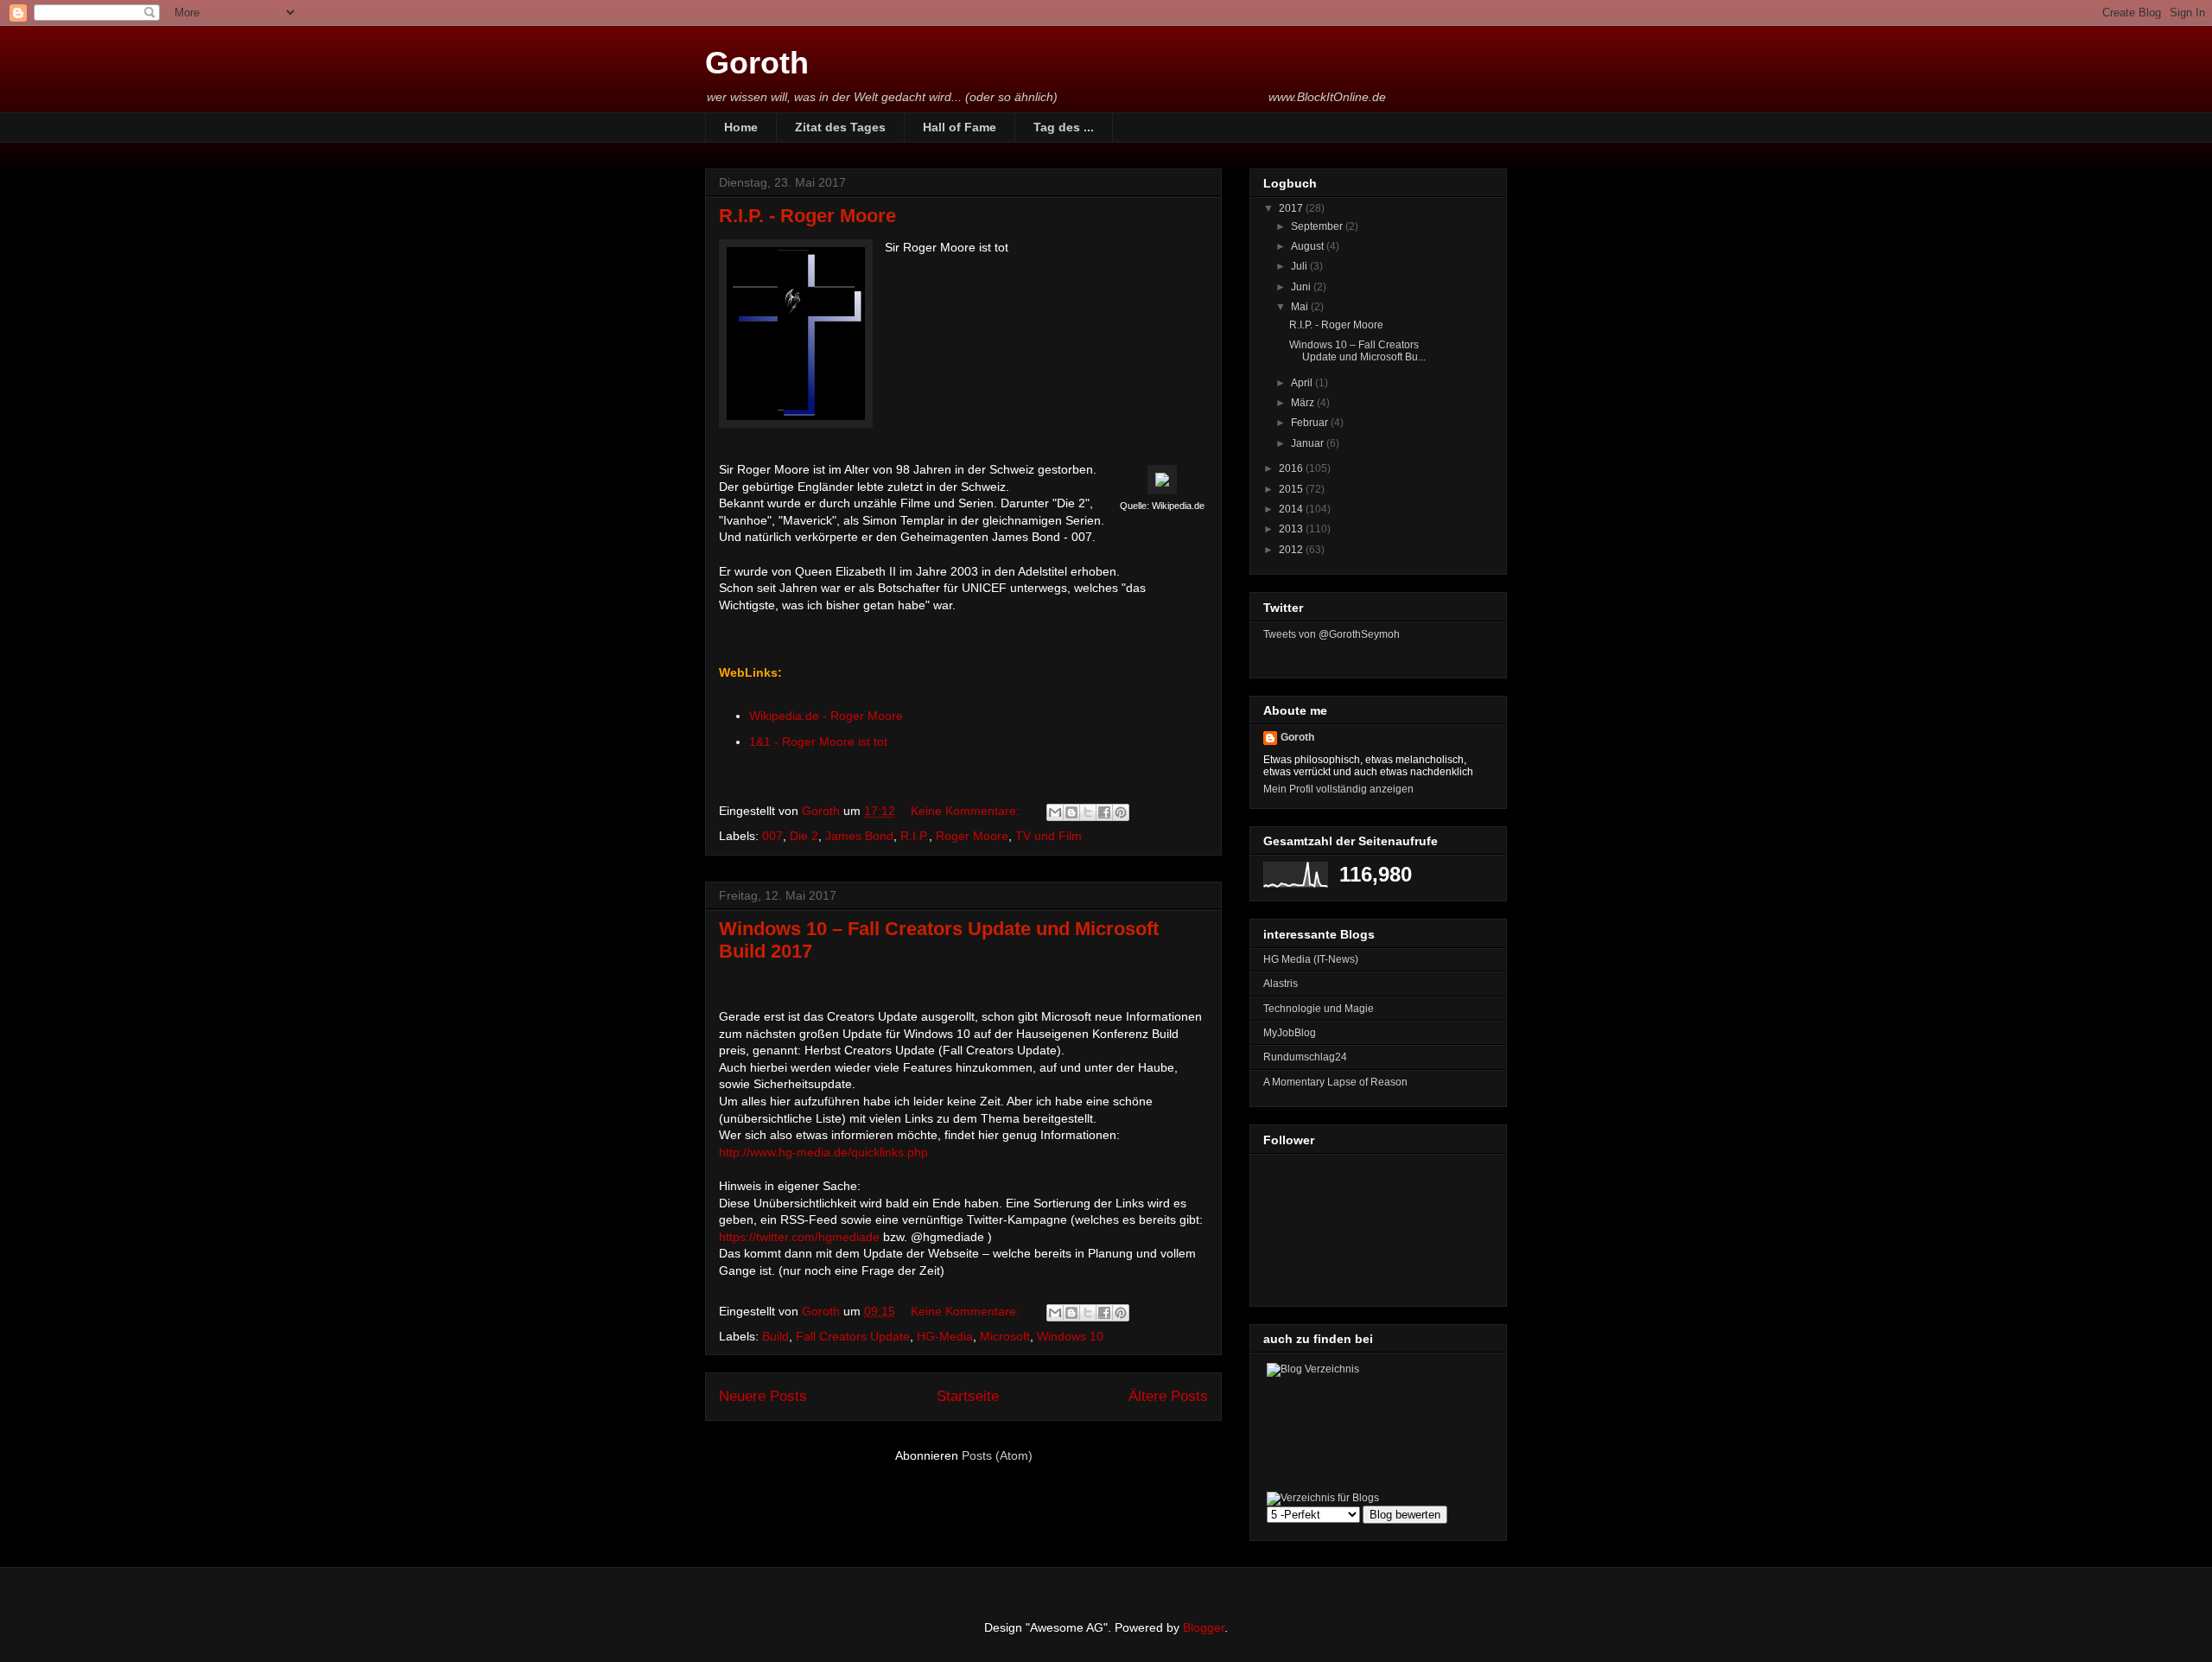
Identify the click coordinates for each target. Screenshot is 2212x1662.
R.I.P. (915, 836)
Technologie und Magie (1319, 1009)
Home (741, 127)
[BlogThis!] (1071, 812)
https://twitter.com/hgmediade (799, 1237)
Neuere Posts (763, 1396)
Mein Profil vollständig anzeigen (1338, 789)
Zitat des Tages (840, 127)
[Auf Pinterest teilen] (1121, 812)
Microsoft (1005, 1336)
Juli (1300, 266)
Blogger (1204, 1627)
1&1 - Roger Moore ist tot (818, 742)
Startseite (968, 1396)
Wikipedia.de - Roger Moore (826, 716)
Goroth (757, 63)
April (1303, 383)
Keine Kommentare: (967, 811)
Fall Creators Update (853, 1336)
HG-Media (945, 1336)
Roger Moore (972, 836)
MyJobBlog (1290, 1033)
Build (775, 1336)
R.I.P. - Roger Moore (807, 216)
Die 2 (804, 836)
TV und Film (1049, 836)
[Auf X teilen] (1088, 812)
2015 (1292, 489)
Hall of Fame (960, 127)
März (1304, 403)
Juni (1302, 287)
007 (772, 836)
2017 (1292, 208)
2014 (1292, 509)
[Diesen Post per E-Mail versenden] (1055, 812)
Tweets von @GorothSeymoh (1332, 634)
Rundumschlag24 (1305, 1057)
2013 (1292, 529)
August (1309, 246)
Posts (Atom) (997, 1455)
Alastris (1281, 984)
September (1318, 226)
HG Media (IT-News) (1311, 959)
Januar (1309, 443)
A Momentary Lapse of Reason (1335, 1082)
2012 (1292, 550)
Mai (1301, 307)
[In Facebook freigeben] (1104, 812)
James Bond (859, 836)
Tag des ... (1064, 127)
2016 (1292, 468)
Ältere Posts (1168, 1396)
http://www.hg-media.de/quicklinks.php (823, 1152)
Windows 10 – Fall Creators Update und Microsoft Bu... (1357, 351)
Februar (1311, 423)
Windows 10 (1070, 1336)
